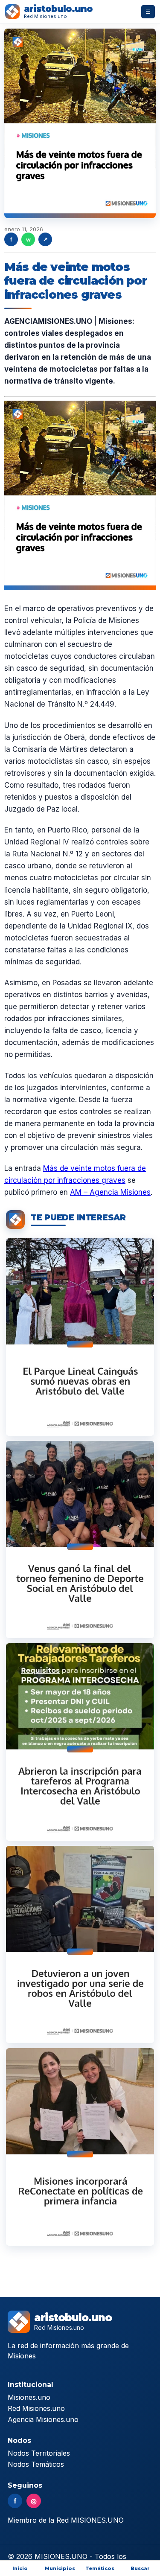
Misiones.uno (29, 2397)
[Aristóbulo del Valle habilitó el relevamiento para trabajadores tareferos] (80, 1742)
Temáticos (100, 2568)
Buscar (140, 2568)
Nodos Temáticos (36, 2464)
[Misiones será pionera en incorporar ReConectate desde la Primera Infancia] (80, 2147)
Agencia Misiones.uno (43, 2419)
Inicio (20, 2568)
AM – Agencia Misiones (110, 1192)
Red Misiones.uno (36, 2408)
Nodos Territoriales (39, 2453)
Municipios (60, 2568)
